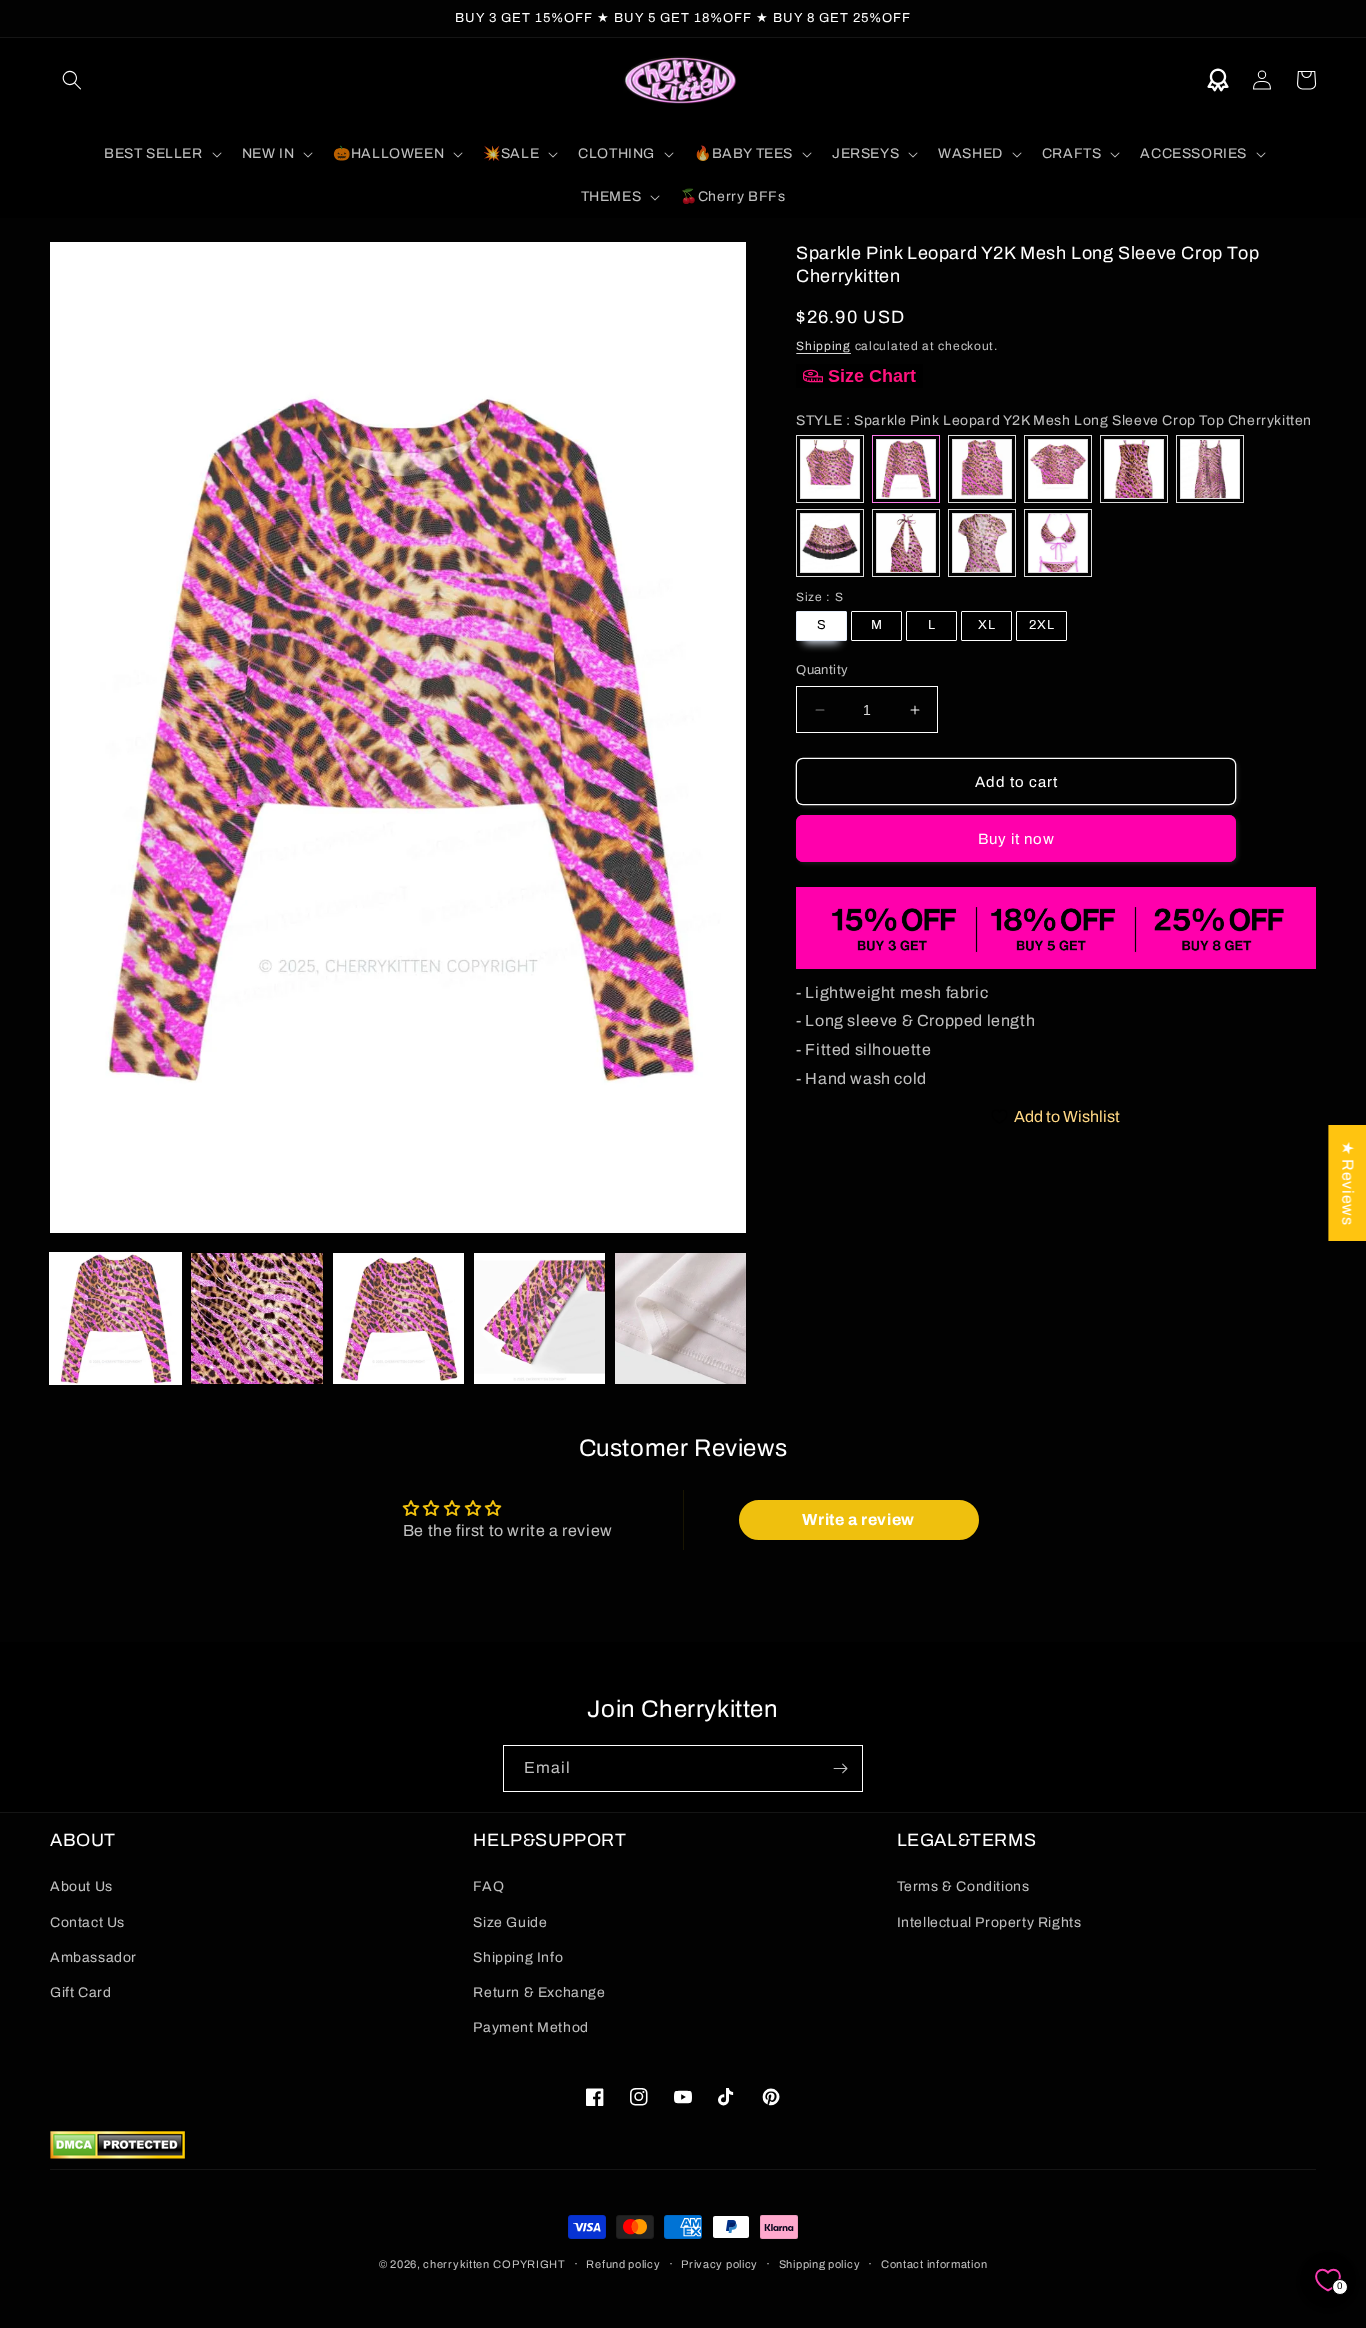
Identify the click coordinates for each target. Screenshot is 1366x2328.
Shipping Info (518, 1957)
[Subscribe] (840, 1768)
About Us (81, 1886)
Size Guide (510, 1922)
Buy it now (1016, 839)
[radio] (830, 469)
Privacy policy (719, 2264)
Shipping (823, 346)
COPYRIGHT (529, 2264)
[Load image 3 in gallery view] (398, 1318)
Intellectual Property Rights (989, 1922)
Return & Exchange (539, 1992)
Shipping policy (820, 2264)
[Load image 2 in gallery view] (256, 1318)
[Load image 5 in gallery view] (680, 1318)
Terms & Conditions (963, 1886)
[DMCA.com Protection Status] (117, 2153)
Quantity (822, 670)
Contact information (934, 2264)
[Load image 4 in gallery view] (539, 1318)
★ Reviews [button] (1347, 1183)
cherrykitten (456, 2264)
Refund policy (623, 2264)
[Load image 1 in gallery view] (115, 1318)
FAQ (488, 1886)
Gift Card (80, 1992)
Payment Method (530, 2027)
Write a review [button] (858, 1519)
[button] (72, 80)
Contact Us (87, 1922)
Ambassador (93, 1957)
